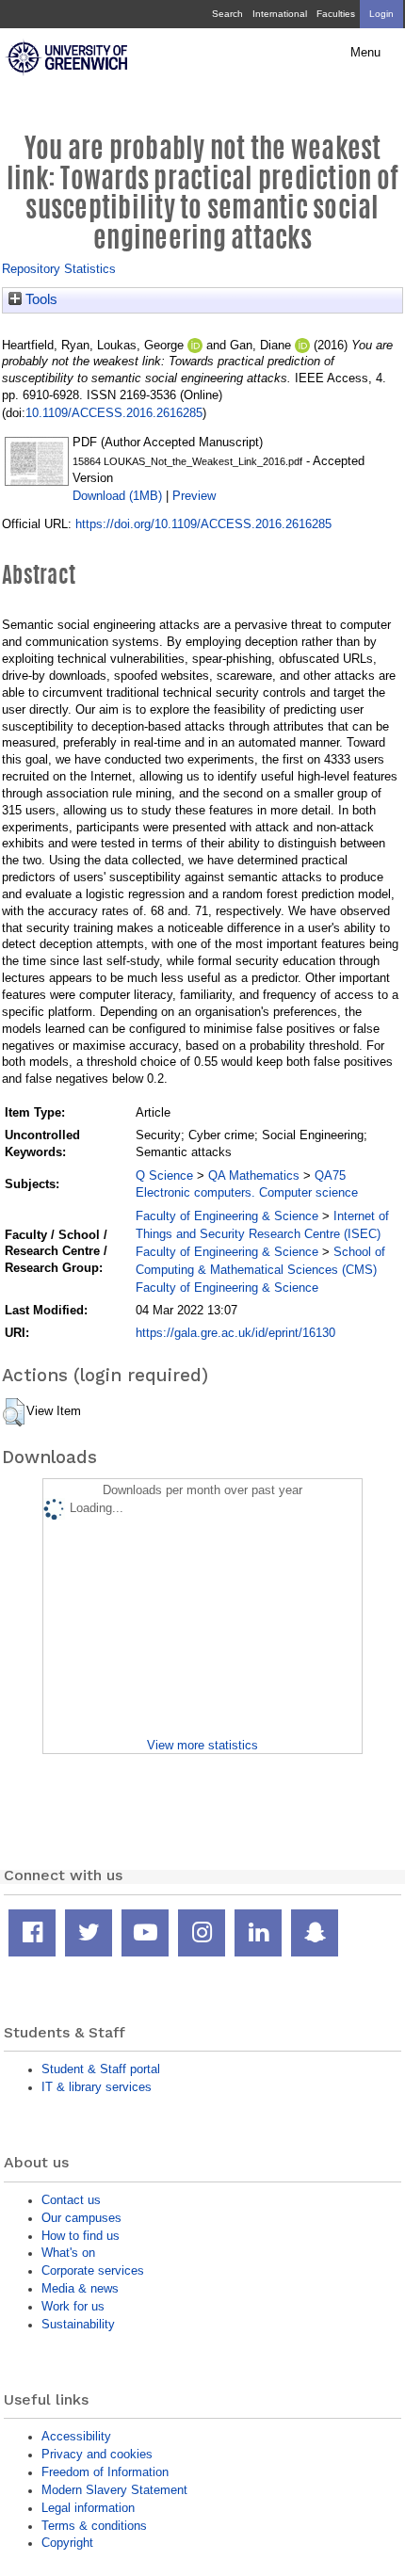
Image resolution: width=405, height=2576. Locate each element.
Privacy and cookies (97, 2454)
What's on (68, 2253)
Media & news (80, 2288)
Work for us (73, 2306)
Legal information (88, 2508)
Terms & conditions (94, 2526)
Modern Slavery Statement (114, 2490)
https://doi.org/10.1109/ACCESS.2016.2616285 (203, 524)
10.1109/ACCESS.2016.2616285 (114, 413)
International (280, 14)
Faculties (336, 14)
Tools (40, 299)
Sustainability (78, 2324)
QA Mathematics (254, 1175)
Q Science (164, 1175)
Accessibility (76, 2436)
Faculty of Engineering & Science (227, 1216)
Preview (194, 496)
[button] (14, 1412)
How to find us (81, 2236)
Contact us (71, 2200)
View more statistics (202, 1745)
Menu (365, 53)
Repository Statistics (59, 269)
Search (227, 14)
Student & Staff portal (101, 2069)
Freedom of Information (105, 2472)
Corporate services (93, 2270)
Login (381, 14)
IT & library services (97, 2087)
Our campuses (81, 2218)
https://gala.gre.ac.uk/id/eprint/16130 (235, 1333)
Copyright (67, 2543)
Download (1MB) (117, 496)
